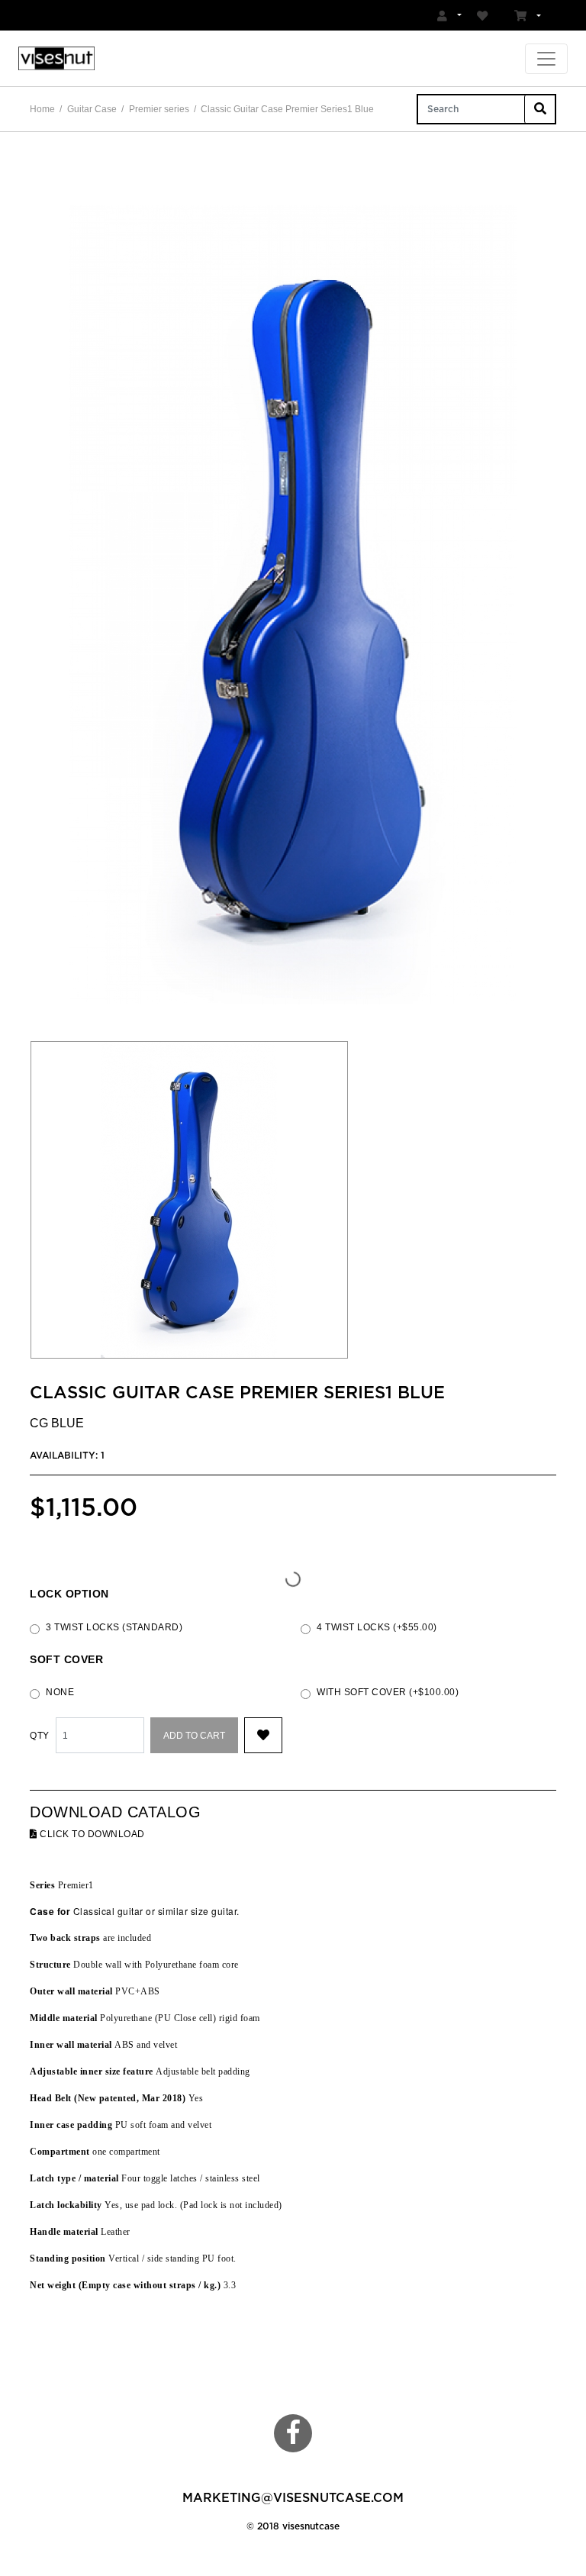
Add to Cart (194, 1736)
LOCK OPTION (69, 1594)
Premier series (159, 109)
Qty (40, 1736)
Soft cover (66, 1660)
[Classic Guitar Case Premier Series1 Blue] (293, 605)
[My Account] (449, 15)
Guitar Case (92, 109)
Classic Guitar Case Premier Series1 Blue (287, 109)
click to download (91, 1834)
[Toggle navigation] (546, 59)
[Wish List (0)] (485, 15)
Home (42, 109)
